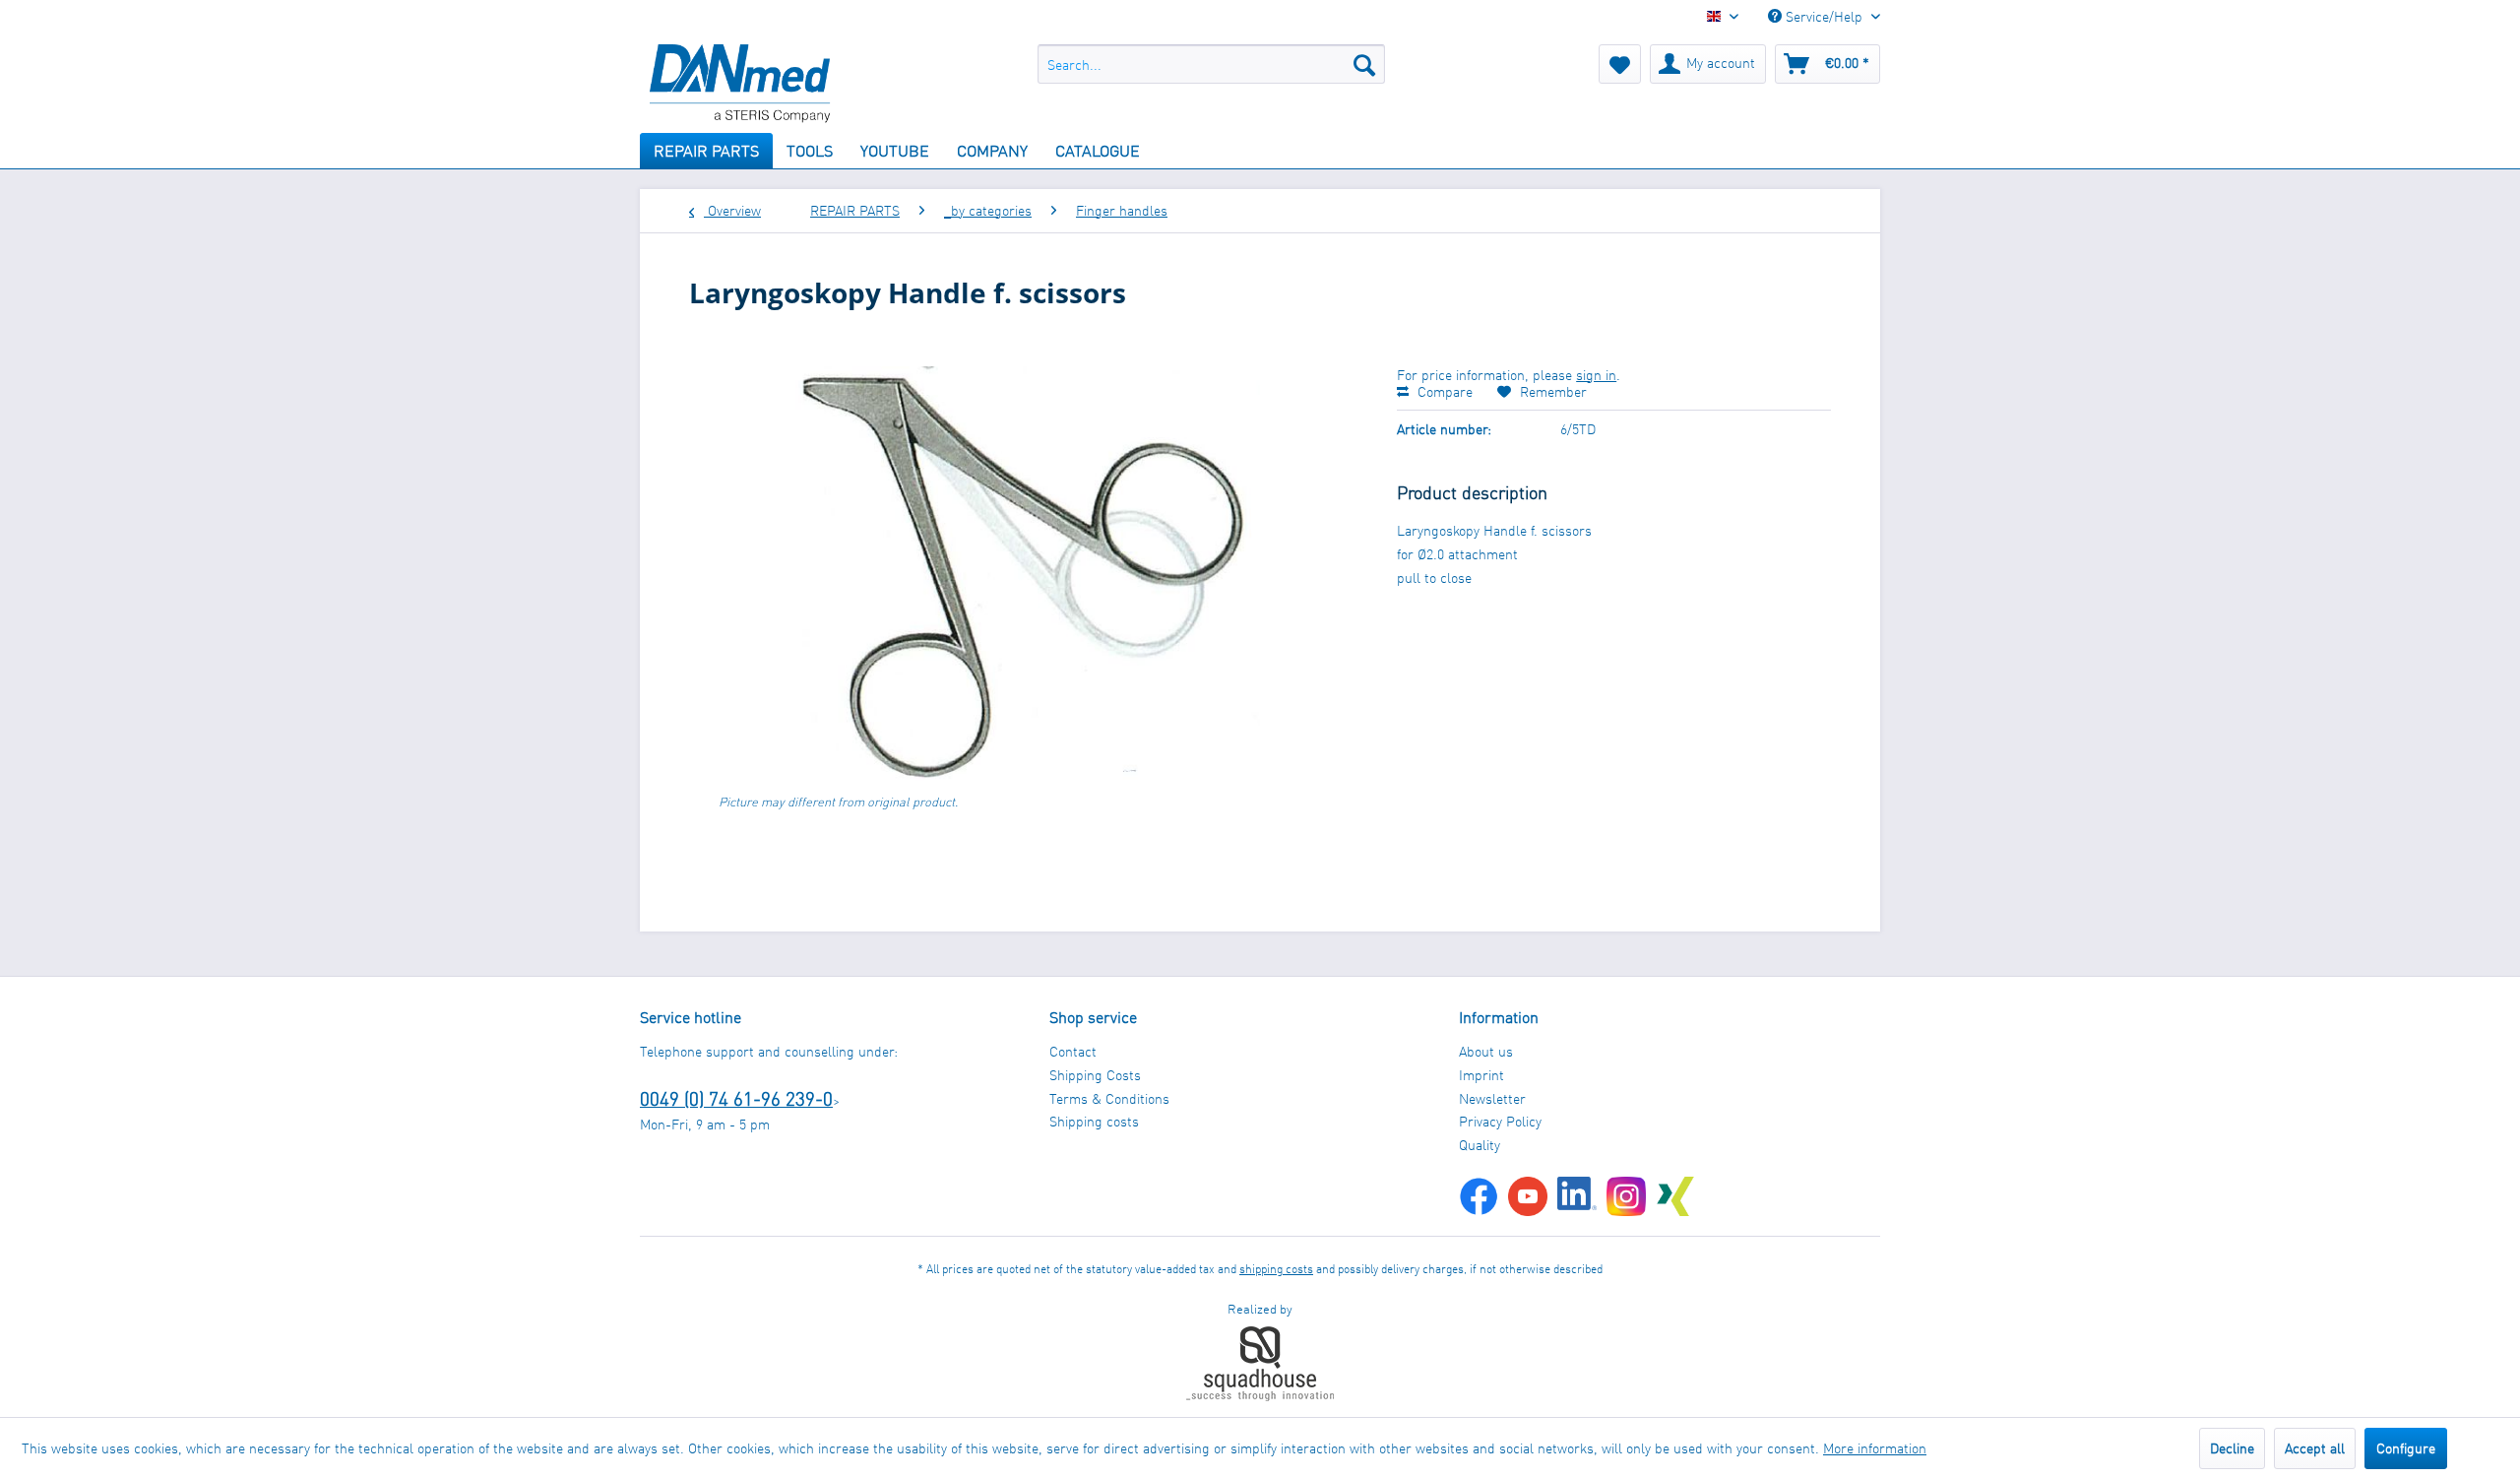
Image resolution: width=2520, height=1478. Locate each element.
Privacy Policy (1500, 1121)
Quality (1480, 1145)
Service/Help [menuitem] (1824, 16)
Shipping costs (1094, 1121)
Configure (2406, 1448)
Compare (1443, 391)
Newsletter (1492, 1098)
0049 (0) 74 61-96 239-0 (736, 1098)
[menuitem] (1211, 64)
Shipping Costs (1095, 1075)
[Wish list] (1620, 64)
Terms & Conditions (1109, 1098)
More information (1875, 1448)
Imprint (1481, 1075)
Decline (2232, 1448)
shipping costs (1276, 1269)
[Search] (1364, 64)
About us (1486, 1051)
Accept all (2315, 1448)
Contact (1073, 1051)
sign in (1596, 375)
